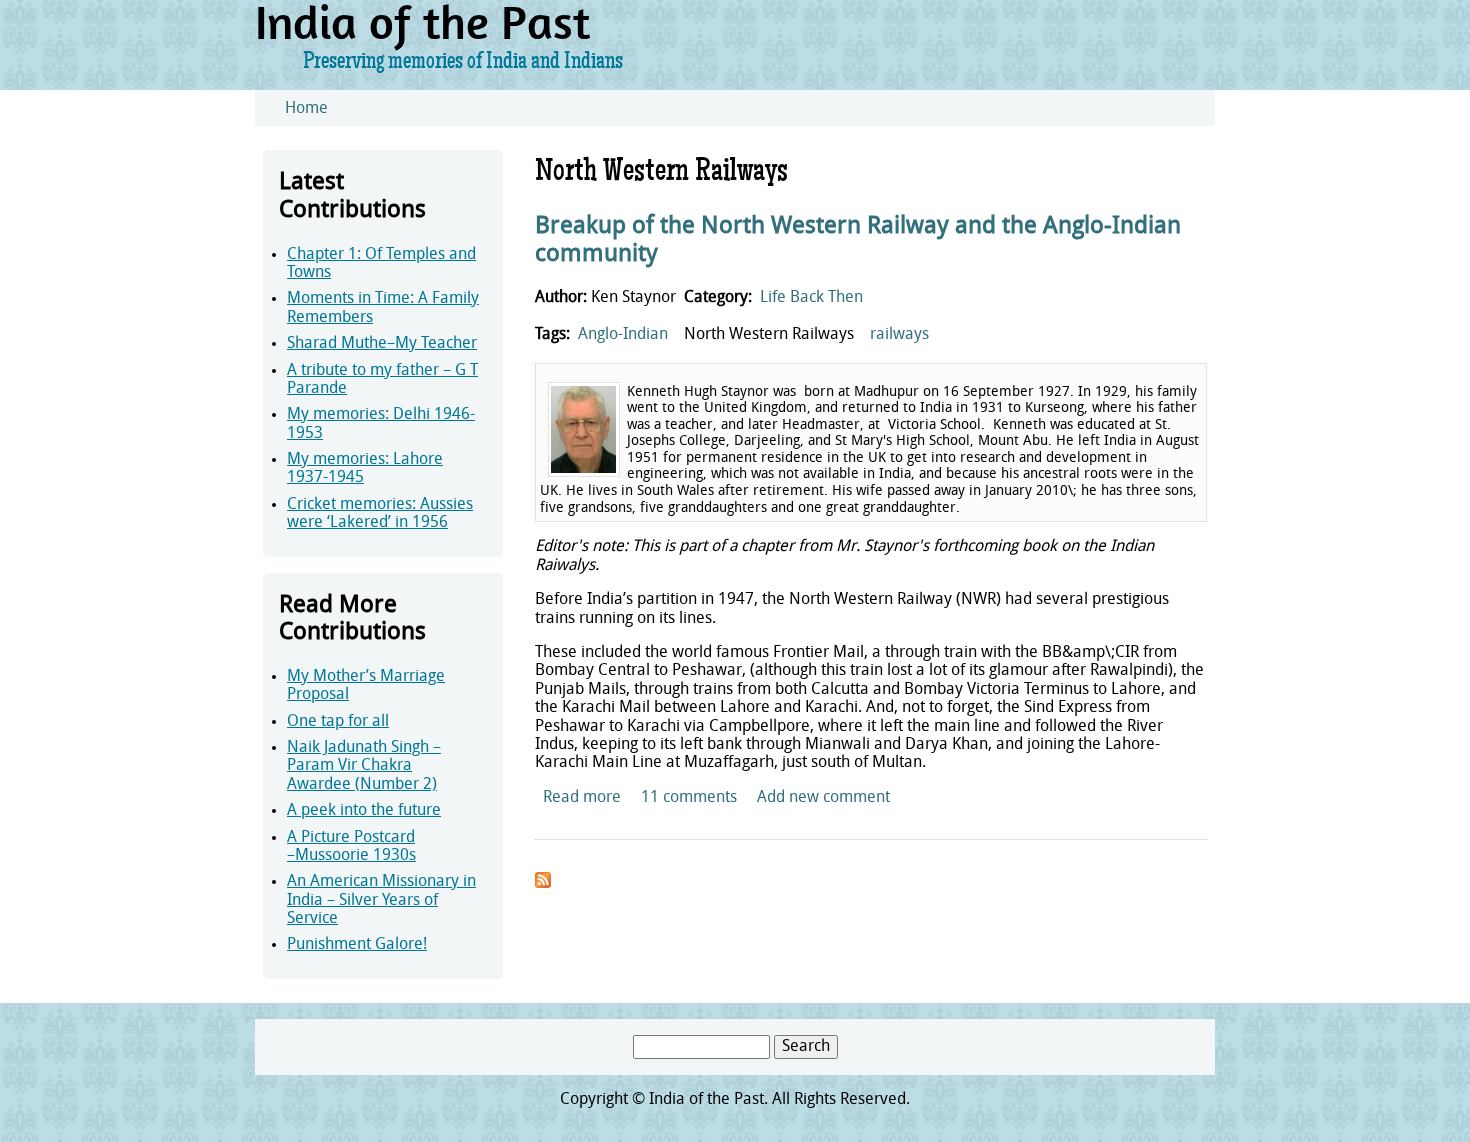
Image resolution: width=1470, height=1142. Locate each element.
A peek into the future (364, 811)
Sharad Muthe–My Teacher (382, 344)
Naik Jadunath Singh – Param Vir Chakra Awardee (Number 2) (364, 766)
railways (899, 335)
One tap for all (338, 722)
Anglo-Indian (623, 335)
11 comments (689, 798)
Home (306, 109)
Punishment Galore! (357, 945)
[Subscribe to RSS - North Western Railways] (543, 884)
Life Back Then (811, 298)
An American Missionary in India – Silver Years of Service (381, 900)
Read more (582, 798)
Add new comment (823, 798)
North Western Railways (769, 335)
